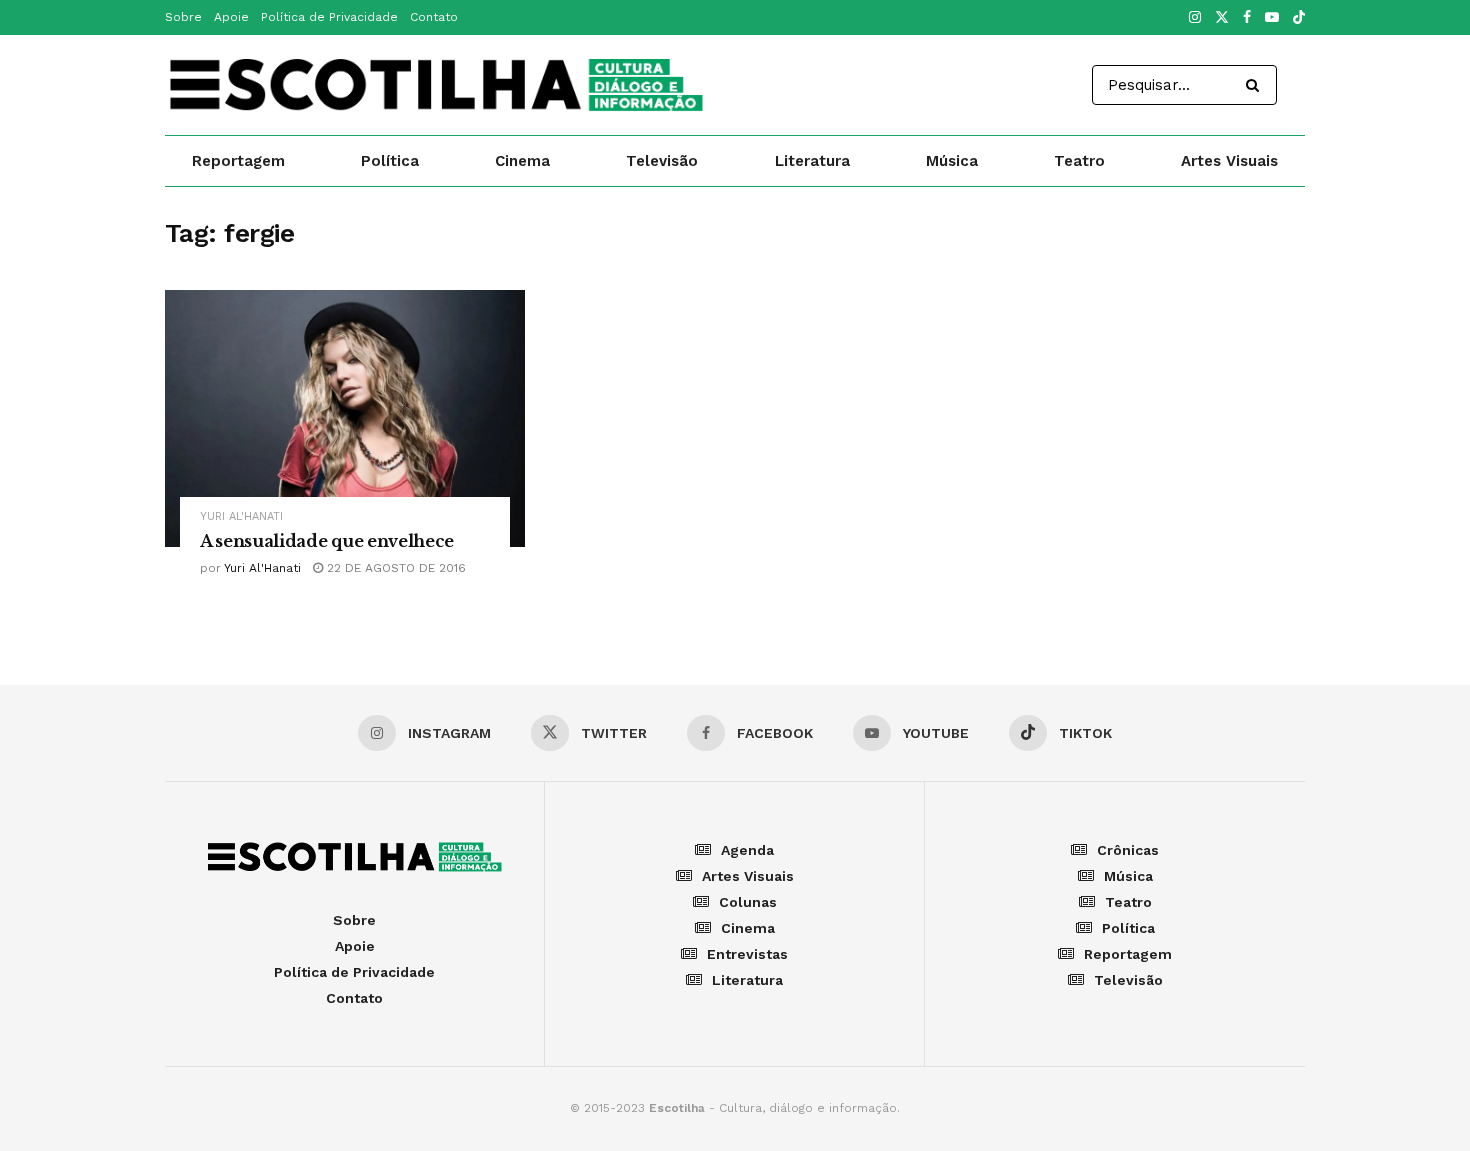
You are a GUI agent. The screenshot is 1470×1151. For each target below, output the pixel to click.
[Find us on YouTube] (1272, 18)
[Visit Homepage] (436, 85)
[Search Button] (1256, 85)
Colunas (748, 902)
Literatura (812, 161)
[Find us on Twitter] (1222, 18)
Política (390, 161)
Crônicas (1128, 850)
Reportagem (238, 161)
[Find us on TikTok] (1299, 18)
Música (952, 161)
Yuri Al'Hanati (241, 516)
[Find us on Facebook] (1247, 18)
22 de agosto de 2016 (394, 568)
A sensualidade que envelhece (327, 541)
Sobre (183, 17)
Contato (434, 17)
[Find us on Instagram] (1195, 18)
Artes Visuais (1229, 161)
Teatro (1079, 161)
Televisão (662, 161)
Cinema (522, 161)
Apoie (231, 17)
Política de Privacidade (329, 17)
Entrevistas (747, 954)
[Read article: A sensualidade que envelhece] (345, 418)
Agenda (747, 850)
